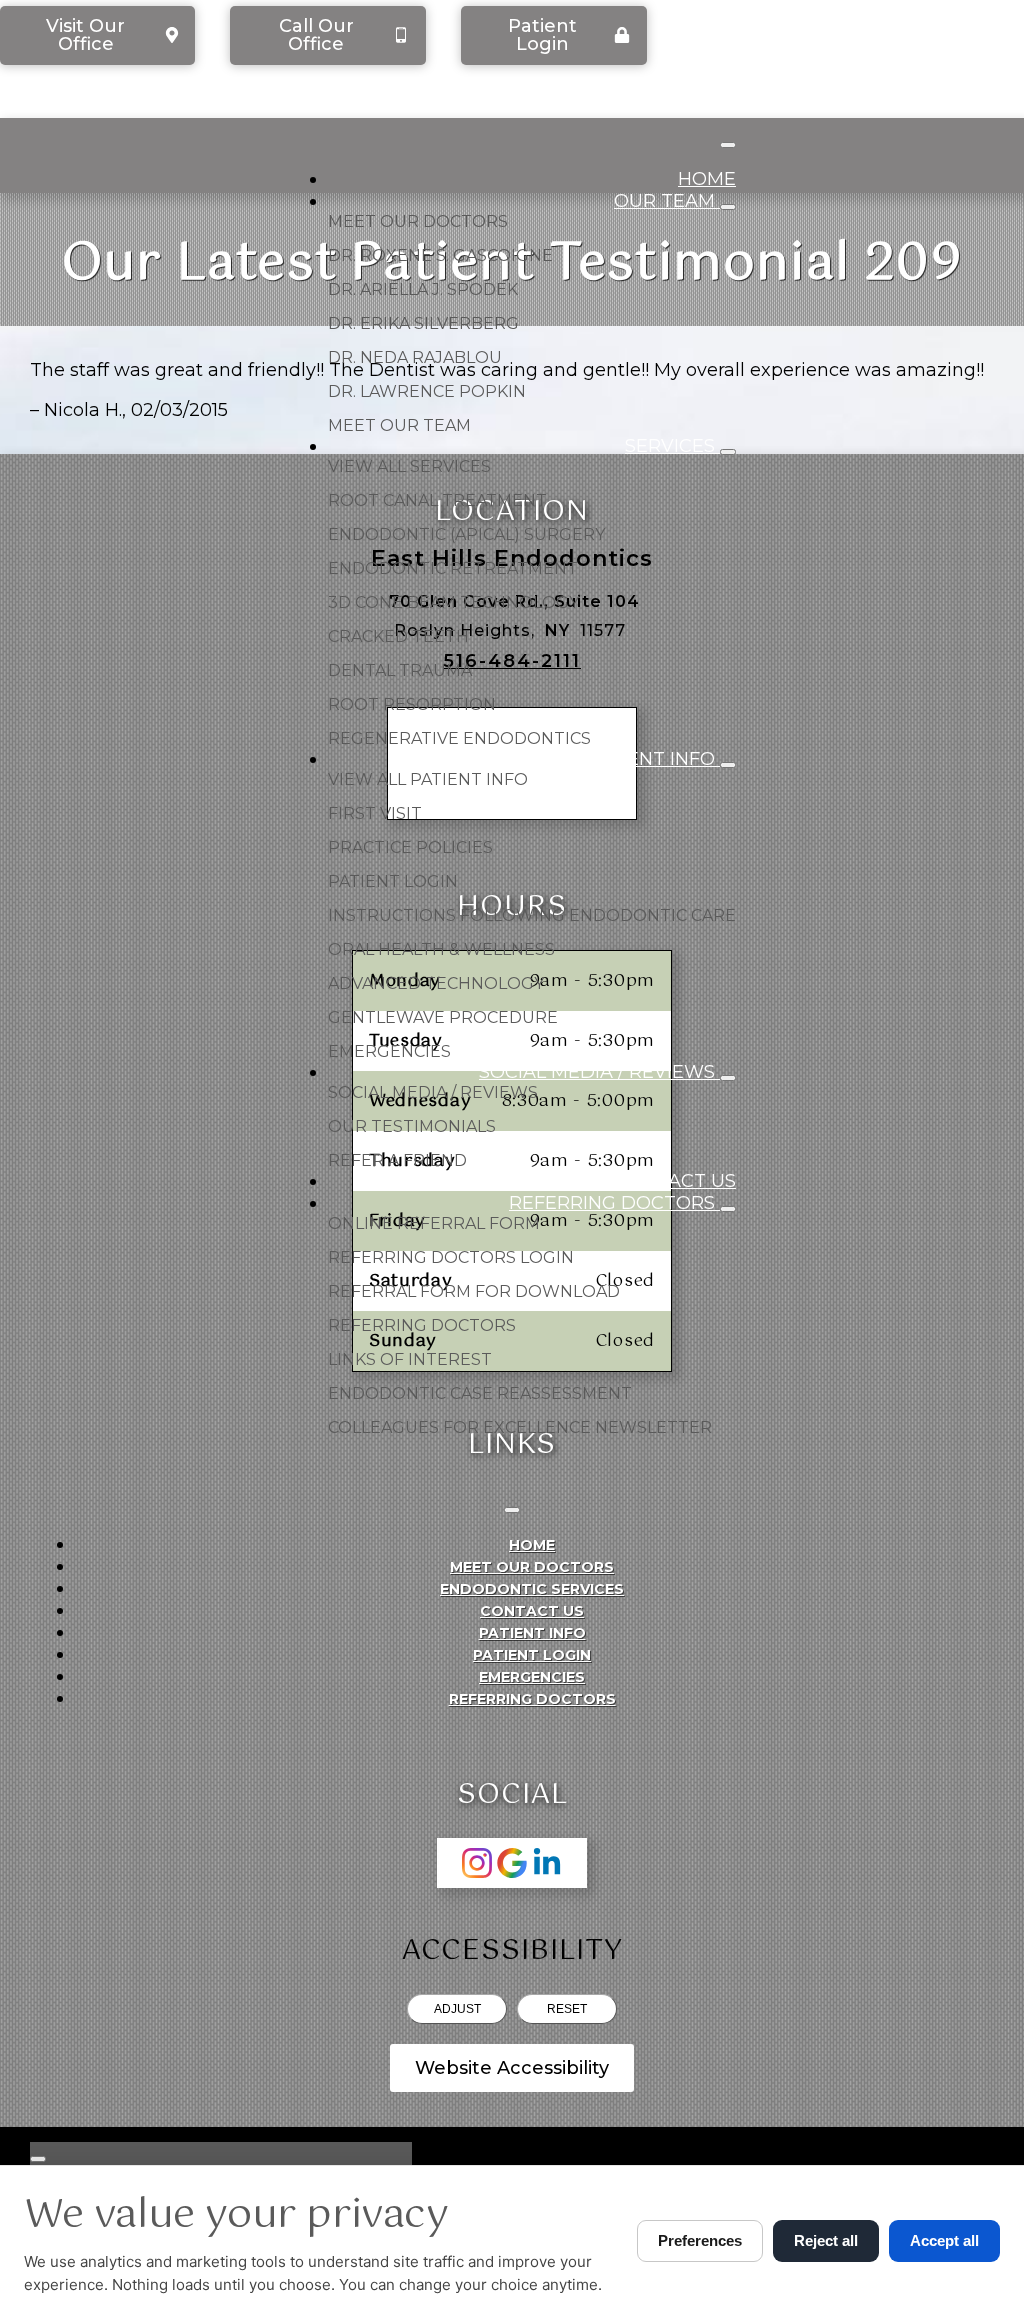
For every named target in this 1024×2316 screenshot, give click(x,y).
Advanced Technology (436, 983)
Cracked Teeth (398, 636)
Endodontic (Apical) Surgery (466, 534)
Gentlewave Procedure (443, 1017)
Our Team (667, 201)
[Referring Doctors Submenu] (728, 1209)
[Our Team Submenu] (728, 207)
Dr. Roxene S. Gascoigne (440, 255)
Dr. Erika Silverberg (423, 323)
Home (707, 179)
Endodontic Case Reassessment (480, 1393)
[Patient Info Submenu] (728, 765)
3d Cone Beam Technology (453, 602)
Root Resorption (412, 704)
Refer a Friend (397, 1160)
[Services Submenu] (728, 452)
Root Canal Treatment (437, 500)
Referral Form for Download (474, 1291)
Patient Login (393, 881)
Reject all (826, 2240)
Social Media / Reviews (599, 1072)
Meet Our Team (399, 425)
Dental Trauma (400, 670)
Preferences (700, 2240)
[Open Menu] (728, 145)
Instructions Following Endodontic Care (532, 915)
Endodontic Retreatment (453, 568)
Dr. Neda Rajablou (415, 357)
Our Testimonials (412, 1126)
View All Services (409, 466)
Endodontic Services (532, 1589)
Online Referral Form (434, 1223)
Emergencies (389, 1051)
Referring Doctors (614, 1203)
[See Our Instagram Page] (477, 1863)
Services (672, 446)
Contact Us (676, 1181)
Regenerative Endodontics (459, 738)
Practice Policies (410, 847)
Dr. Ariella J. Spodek (423, 289)
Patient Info (653, 759)
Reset (567, 2009)
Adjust (457, 2009)
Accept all (944, 2240)
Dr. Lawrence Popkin (427, 391)
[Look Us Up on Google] (512, 1863)
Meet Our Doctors (418, 221)
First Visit (375, 813)
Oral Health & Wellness (441, 949)
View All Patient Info (428, 779)
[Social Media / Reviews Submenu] (728, 1078)
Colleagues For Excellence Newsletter (520, 1427)
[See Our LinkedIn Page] (547, 1863)
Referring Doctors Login (451, 1257)
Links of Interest (410, 1359)
